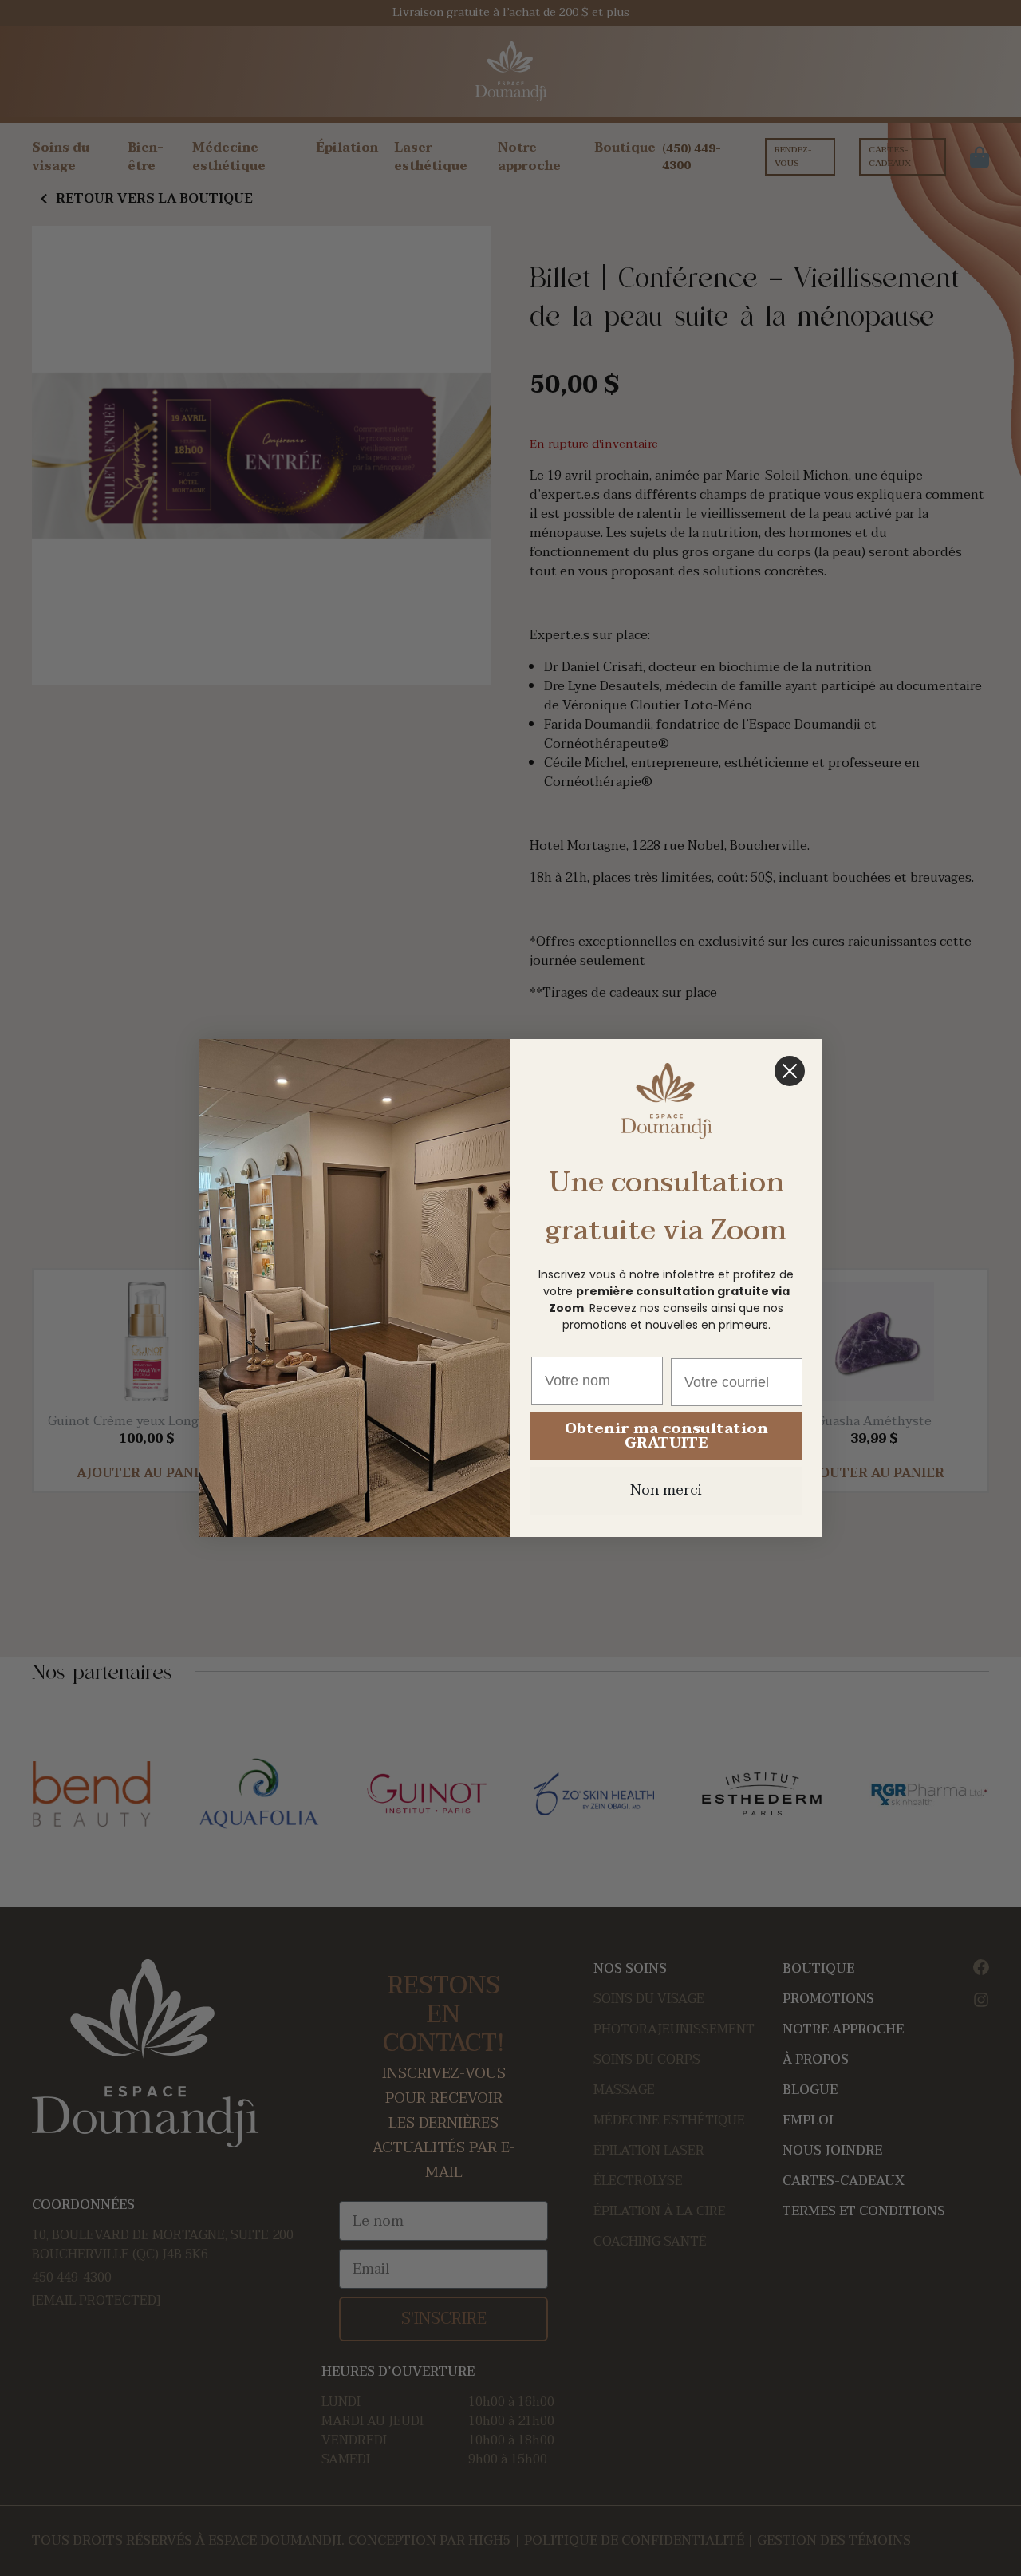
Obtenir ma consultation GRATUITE (666, 1436)
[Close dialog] (790, 1071)
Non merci (666, 1490)
